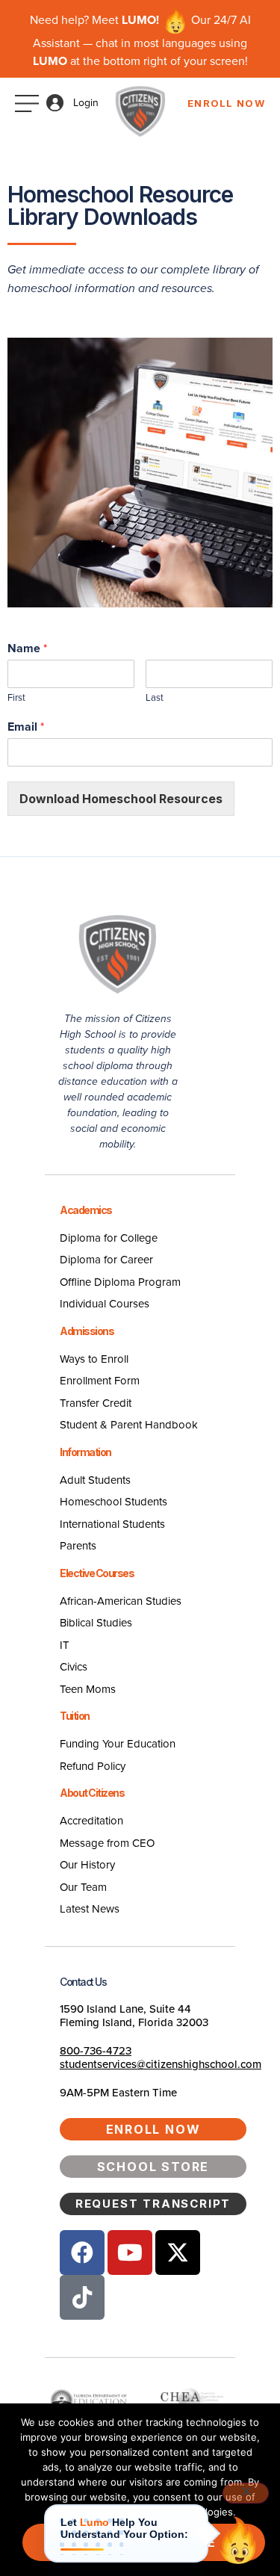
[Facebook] (82, 2253)
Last (155, 697)
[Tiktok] (82, 2297)
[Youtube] (130, 2253)
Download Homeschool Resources (121, 799)
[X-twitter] (178, 2253)
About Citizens (92, 1793)
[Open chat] (238, 2540)
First (16, 697)
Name (27, 648)
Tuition (75, 1716)
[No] (246, 2493)
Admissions (87, 1331)
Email (26, 727)
